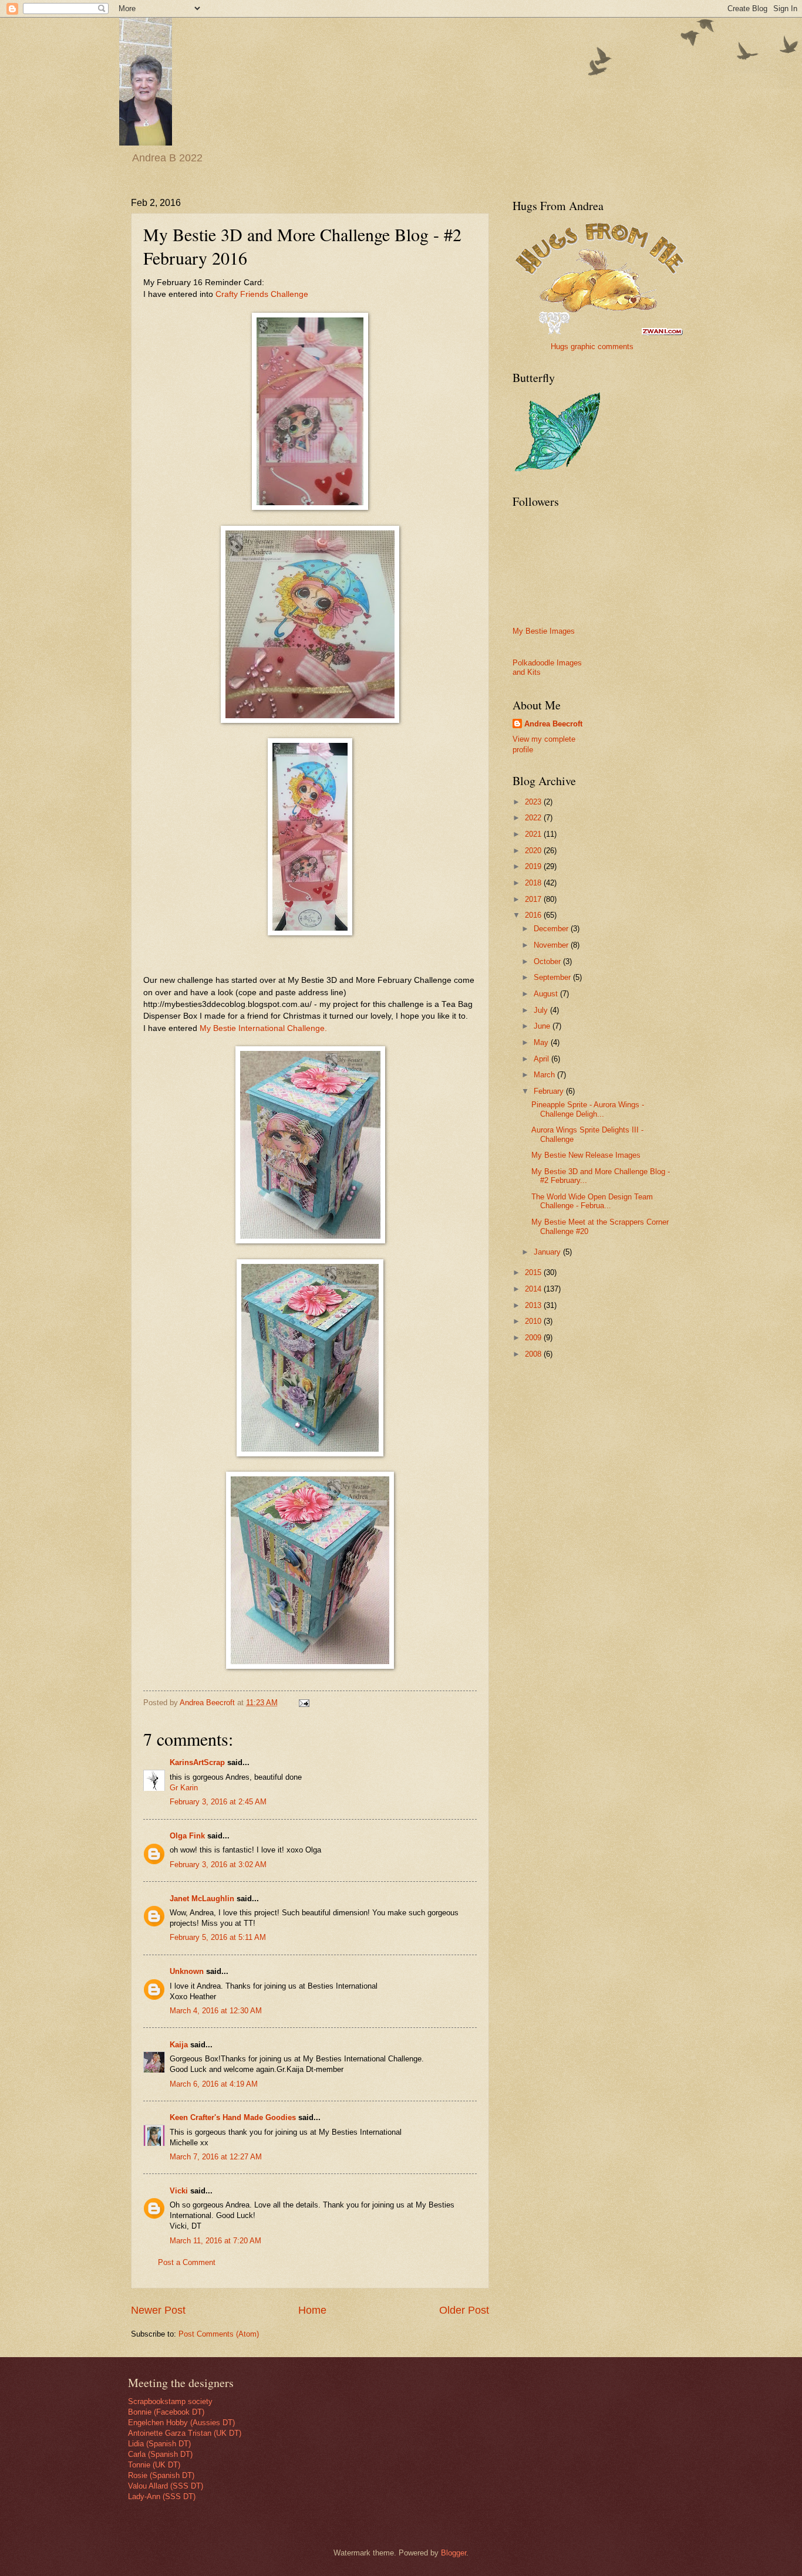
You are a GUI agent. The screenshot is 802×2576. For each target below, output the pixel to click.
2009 (534, 1338)
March (545, 1075)
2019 (534, 866)
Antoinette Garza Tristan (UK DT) (185, 2433)
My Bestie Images (544, 631)
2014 (534, 1289)
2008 (534, 1354)
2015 (534, 1272)
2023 (534, 802)
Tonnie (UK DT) (154, 2465)
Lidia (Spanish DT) (159, 2444)
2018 (534, 883)
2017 (534, 899)
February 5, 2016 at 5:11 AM (218, 1937)
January (548, 1252)
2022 (534, 818)
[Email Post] (304, 1703)
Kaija (179, 2045)
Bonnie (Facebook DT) (166, 2412)
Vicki (179, 2191)
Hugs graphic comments (592, 346)
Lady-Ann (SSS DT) (162, 2496)
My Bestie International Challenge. (263, 1028)
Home (312, 2310)
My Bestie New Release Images (586, 1155)
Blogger (454, 2553)
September (553, 977)
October (548, 961)
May (542, 1042)
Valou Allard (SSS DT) (166, 2486)
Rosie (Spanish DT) (161, 2475)
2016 (534, 915)
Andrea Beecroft (553, 724)
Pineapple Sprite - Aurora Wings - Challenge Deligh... (588, 1109)
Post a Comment (187, 2262)
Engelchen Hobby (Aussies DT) (181, 2423)
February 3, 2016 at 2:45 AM (218, 1802)
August (547, 994)
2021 (534, 834)
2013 (534, 1305)
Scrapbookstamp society (170, 2401)
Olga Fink (187, 1836)
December (552, 929)
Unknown (187, 1971)
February (550, 1091)
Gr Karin (184, 1788)
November (552, 945)
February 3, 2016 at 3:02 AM (218, 1865)
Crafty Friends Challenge (262, 294)
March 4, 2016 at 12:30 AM (216, 2011)
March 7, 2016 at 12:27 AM (216, 2157)
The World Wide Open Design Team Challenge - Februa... (592, 1201)
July (542, 1010)
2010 (534, 1321)
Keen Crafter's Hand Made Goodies (233, 2117)
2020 (534, 851)
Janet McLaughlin (202, 1899)
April (542, 1059)
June (543, 1026)
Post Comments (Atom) (219, 2334)
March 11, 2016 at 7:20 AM (215, 2241)
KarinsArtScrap (197, 1762)
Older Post (464, 2310)
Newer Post (158, 2310)
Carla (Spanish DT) (160, 2454)
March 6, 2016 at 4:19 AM (214, 2084)
